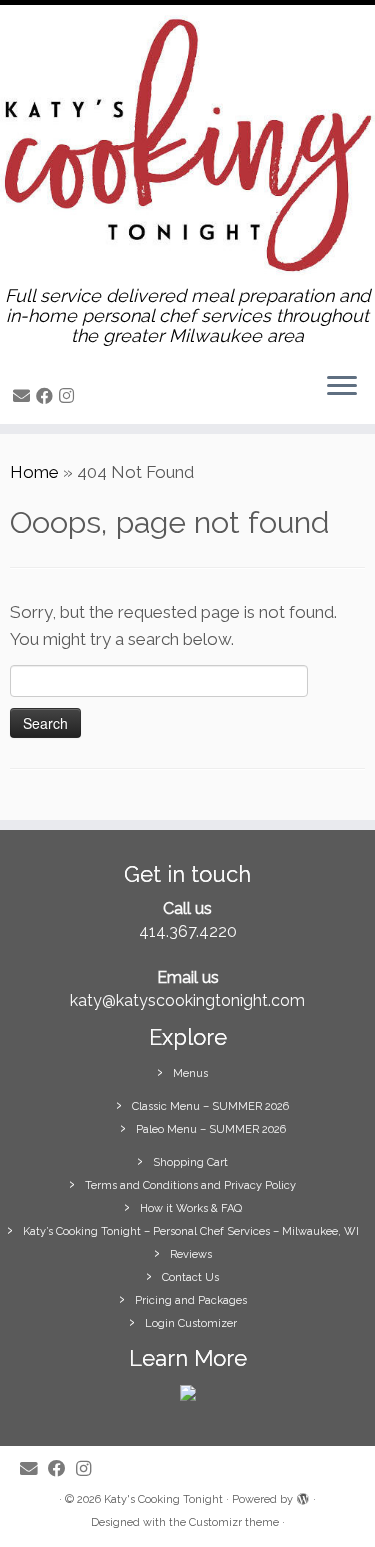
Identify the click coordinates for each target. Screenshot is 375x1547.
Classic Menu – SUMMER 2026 (210, 1106)
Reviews (191, 1254)
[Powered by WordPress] (303, 1496)
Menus (190, 1073)
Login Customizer (191, 1323)
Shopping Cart (190, 1162)
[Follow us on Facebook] (47, 396)
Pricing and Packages (191, 1300)
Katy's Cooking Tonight (163, 1499)
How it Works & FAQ (191, 1208)
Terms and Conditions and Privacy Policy (190, 1185)
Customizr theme (234, 1522)
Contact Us (190, 1277)
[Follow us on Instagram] (69, 396)
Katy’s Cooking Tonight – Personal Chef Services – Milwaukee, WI (191, 1231)
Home (34, 472)
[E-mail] (24, 396)
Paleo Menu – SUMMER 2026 (211, 1129)
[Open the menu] (342, 388)
